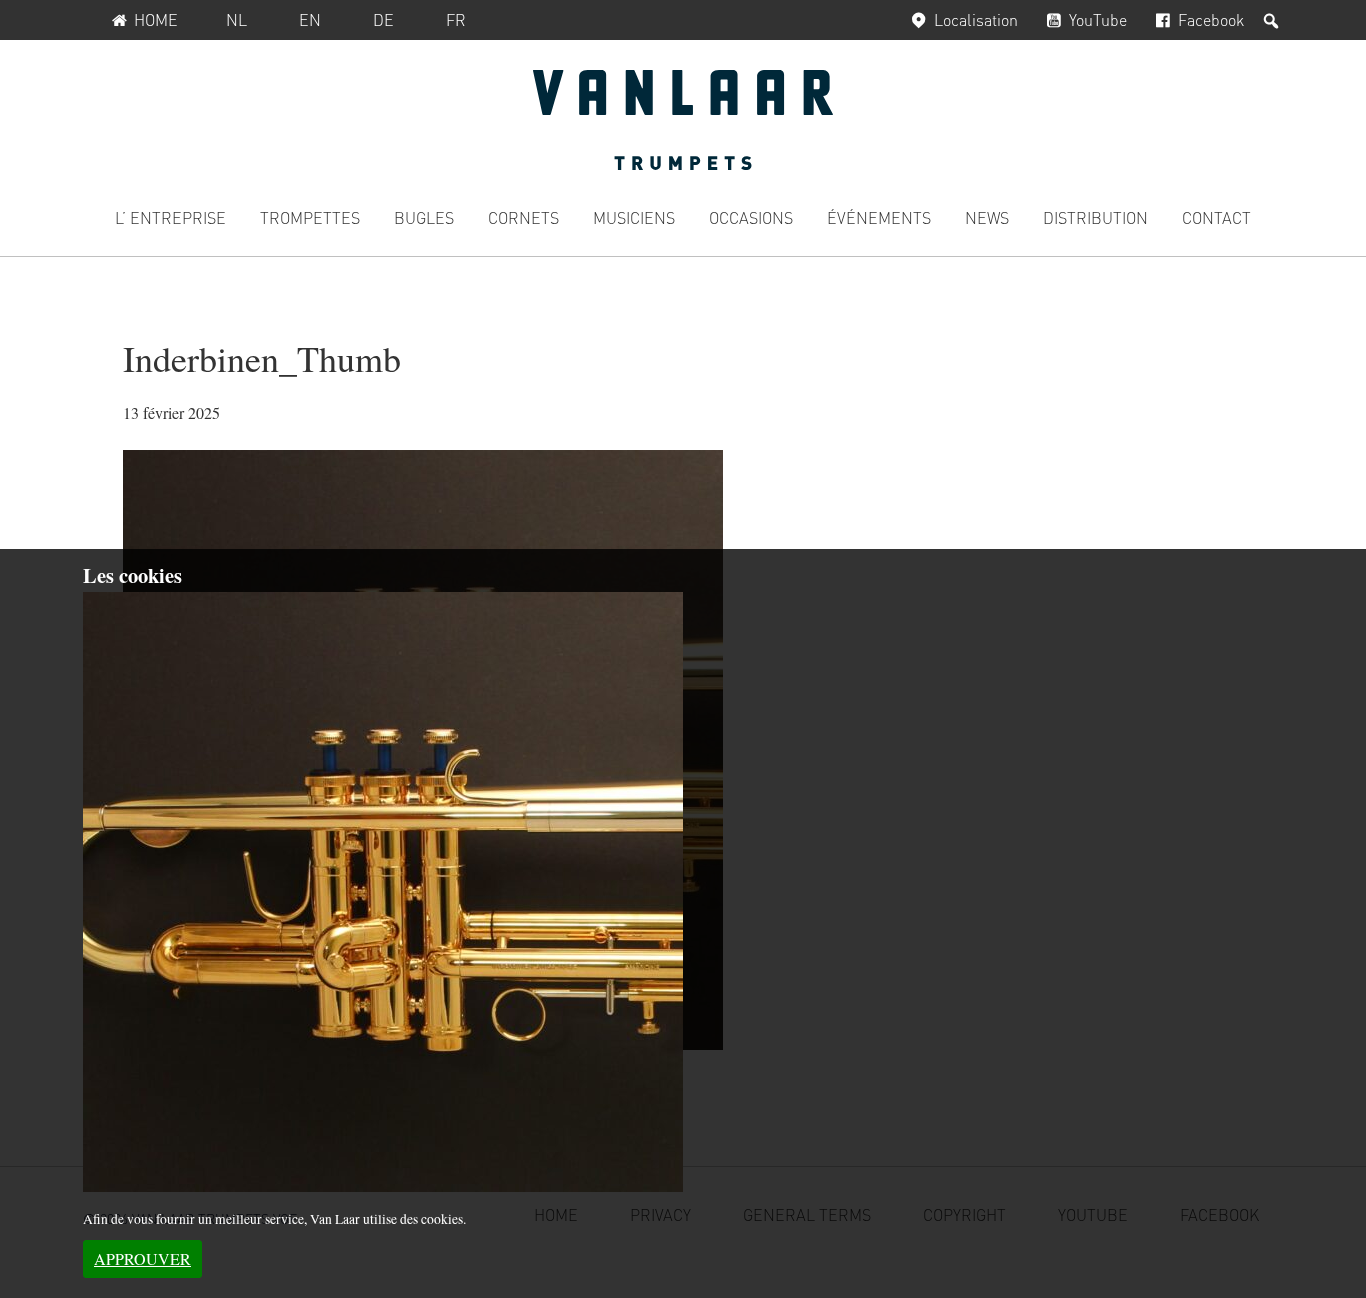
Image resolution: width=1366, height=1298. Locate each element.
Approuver (142, 1258)
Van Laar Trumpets (683, 120)
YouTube (1098, 19)
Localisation (976, 19)
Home (156, 19)
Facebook (1211, 19)
